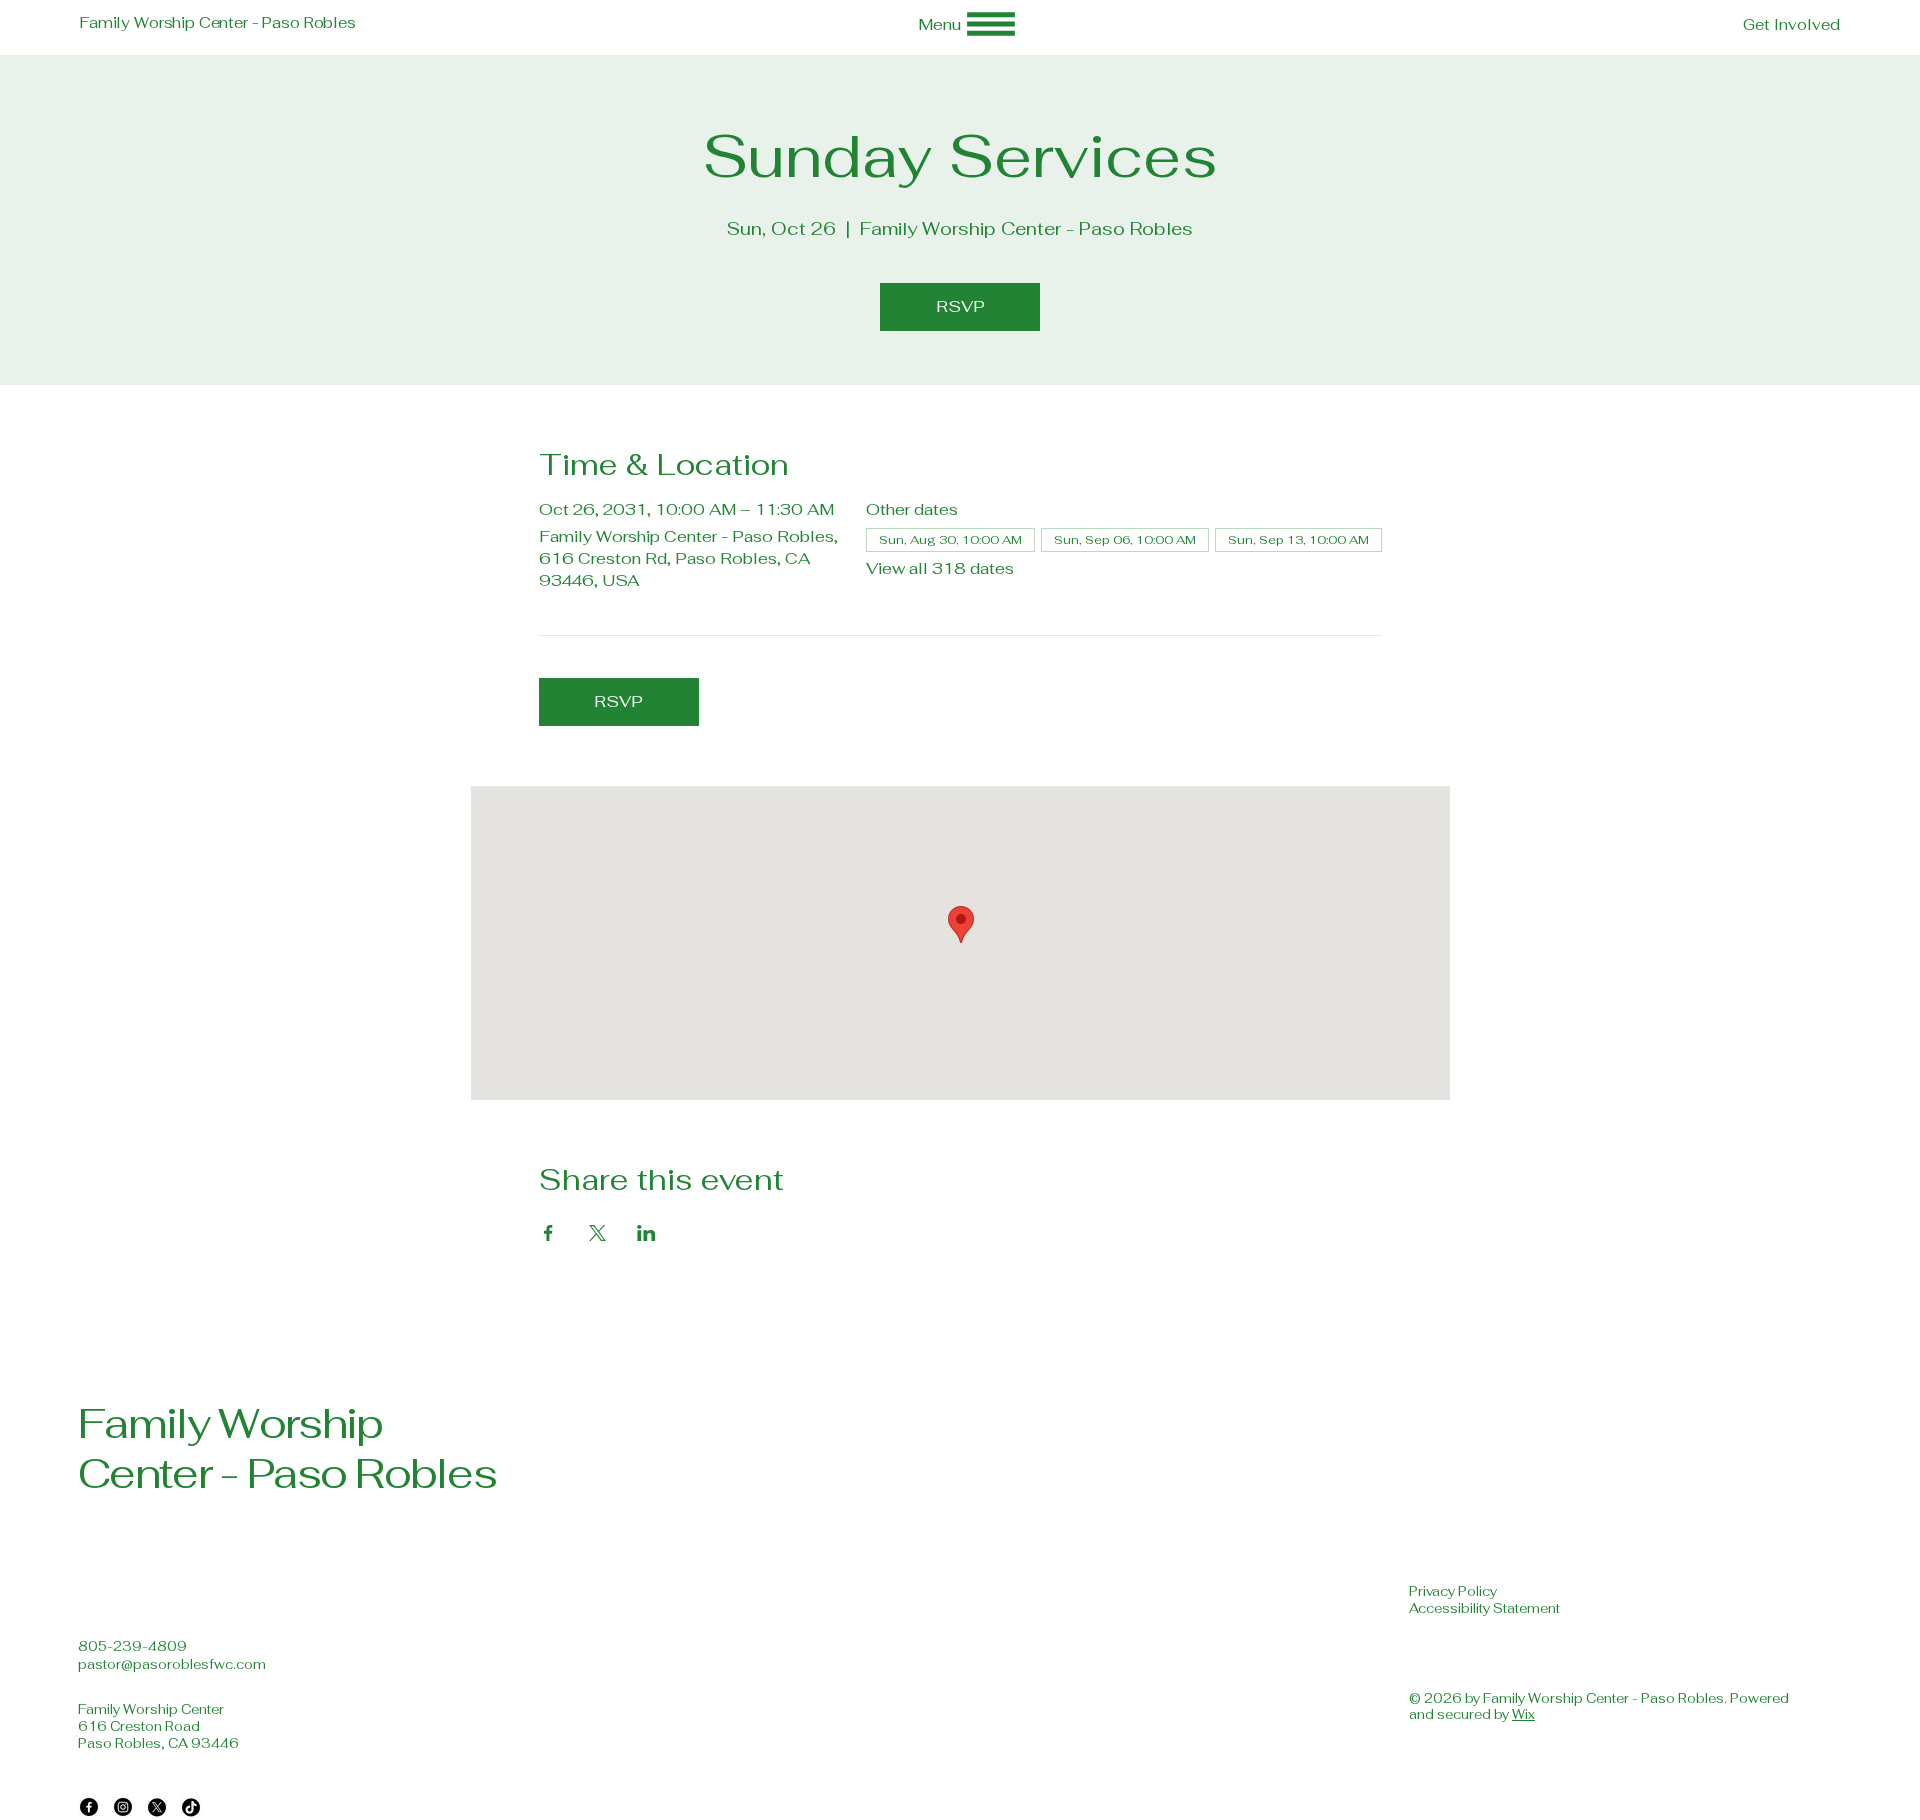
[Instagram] (123, 1807)
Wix (1523, 1714)
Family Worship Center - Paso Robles (218, 22)
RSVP (960, 306)
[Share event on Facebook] (548, 1233)
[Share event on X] (597, 1233)
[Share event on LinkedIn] (646, 1233)
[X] (157, 1807)
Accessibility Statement (1484, 1608)
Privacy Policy (1453, 1591)
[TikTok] (191, 1807)
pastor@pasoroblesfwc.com (172, 1664)
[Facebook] (89, 1807)
